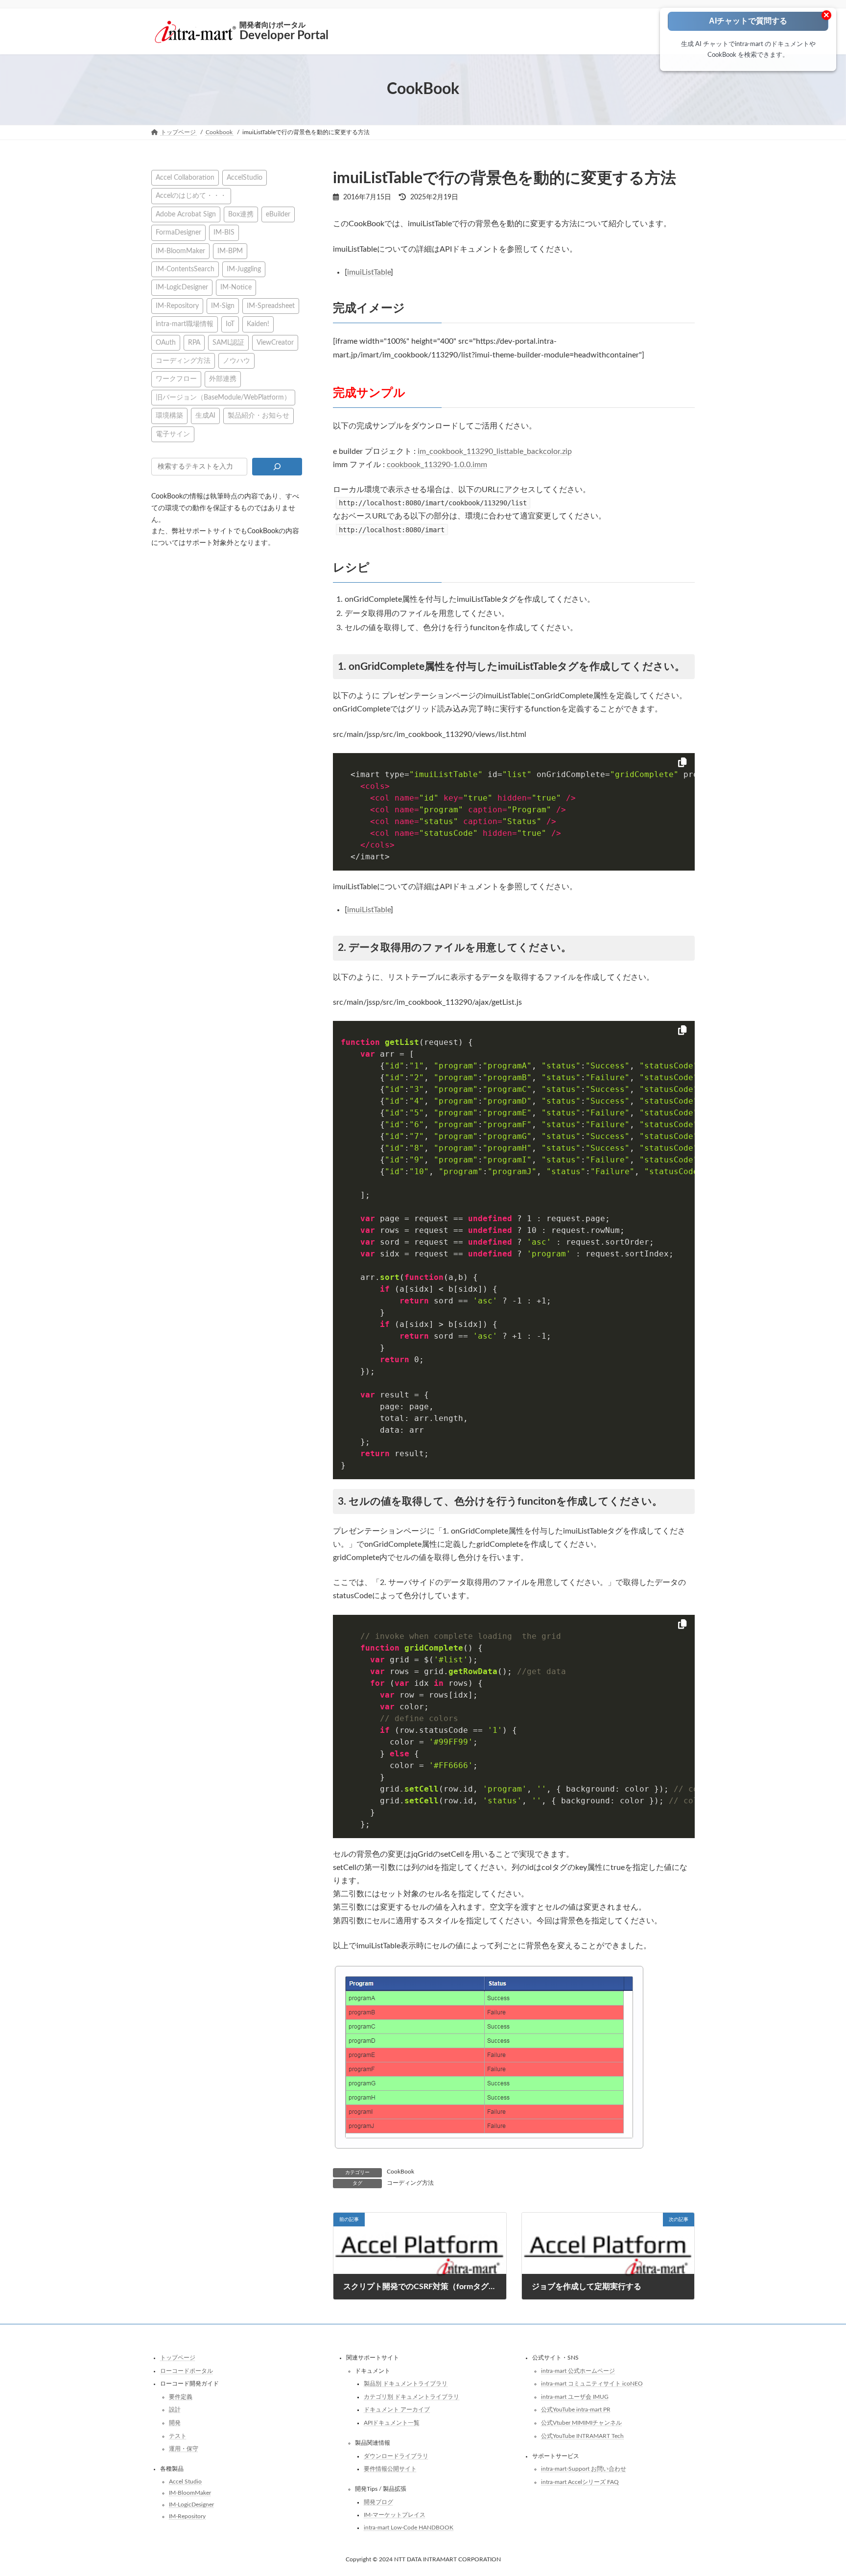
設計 (175, 2410)
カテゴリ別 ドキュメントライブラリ (411, 2397)
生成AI (205, 415)
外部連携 (223, 379)
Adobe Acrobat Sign (186, 214)
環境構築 (169, 415)
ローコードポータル (187, 2370)
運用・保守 (184, 2449)
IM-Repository (177, 305)
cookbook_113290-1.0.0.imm (437, 465)
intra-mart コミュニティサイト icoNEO (592, 2384)
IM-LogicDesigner (182, 287)
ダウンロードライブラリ (396, 2456)
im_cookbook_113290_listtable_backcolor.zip (495, 451)
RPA (194, 342)
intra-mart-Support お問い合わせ (584, 2469)
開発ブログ (378, 2502)
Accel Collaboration (185, 177)
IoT (230, 324)
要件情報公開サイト (390, 2469)
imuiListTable (369, 272)
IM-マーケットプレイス (395, 2515)
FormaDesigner (178, 232)
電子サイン (173, 434)
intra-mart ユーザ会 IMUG (575, 2397)
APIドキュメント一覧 (392, 2423)
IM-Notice (236, 287)
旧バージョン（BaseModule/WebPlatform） (223, 397)
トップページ (178, 2358)
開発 (175, 2423)
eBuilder (278, 214)
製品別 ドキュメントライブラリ (406, 2384)
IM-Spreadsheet (271, 305)
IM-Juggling (244, 269)
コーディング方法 (410, 2183)
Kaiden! (258, 324)
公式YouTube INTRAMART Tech (582, 2435)
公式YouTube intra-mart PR (576, 2410)
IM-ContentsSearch (185, 269)
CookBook (400, 2172)
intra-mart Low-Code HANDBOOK (409, 2528)
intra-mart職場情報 (185, 324)
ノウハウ (236, 361)
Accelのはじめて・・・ (191, 196)
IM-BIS (224, 232)
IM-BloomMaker (180, 250)
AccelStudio (245, 177)
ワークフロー (176, 379)
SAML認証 (228, 342)
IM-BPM (230, 250)
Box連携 (241, 214)
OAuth (166, 342)
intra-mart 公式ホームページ (578, 2370)
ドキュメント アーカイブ (397, 2410)
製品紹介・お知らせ (258, 415)
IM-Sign (223, 305)
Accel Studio (185, 2481)
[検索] (277, 467)
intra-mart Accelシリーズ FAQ (580, 2482)
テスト (178, 2435)
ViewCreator (275, 342)
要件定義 (181, 2397)
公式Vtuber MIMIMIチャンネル (581, 2423)
